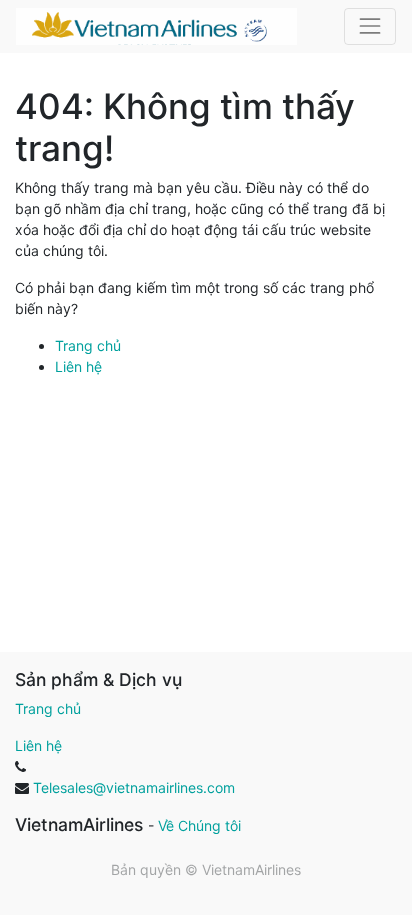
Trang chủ (88, 345)
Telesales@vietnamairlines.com (134, 787)
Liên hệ (78, 366)
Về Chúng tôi (199, 825)
